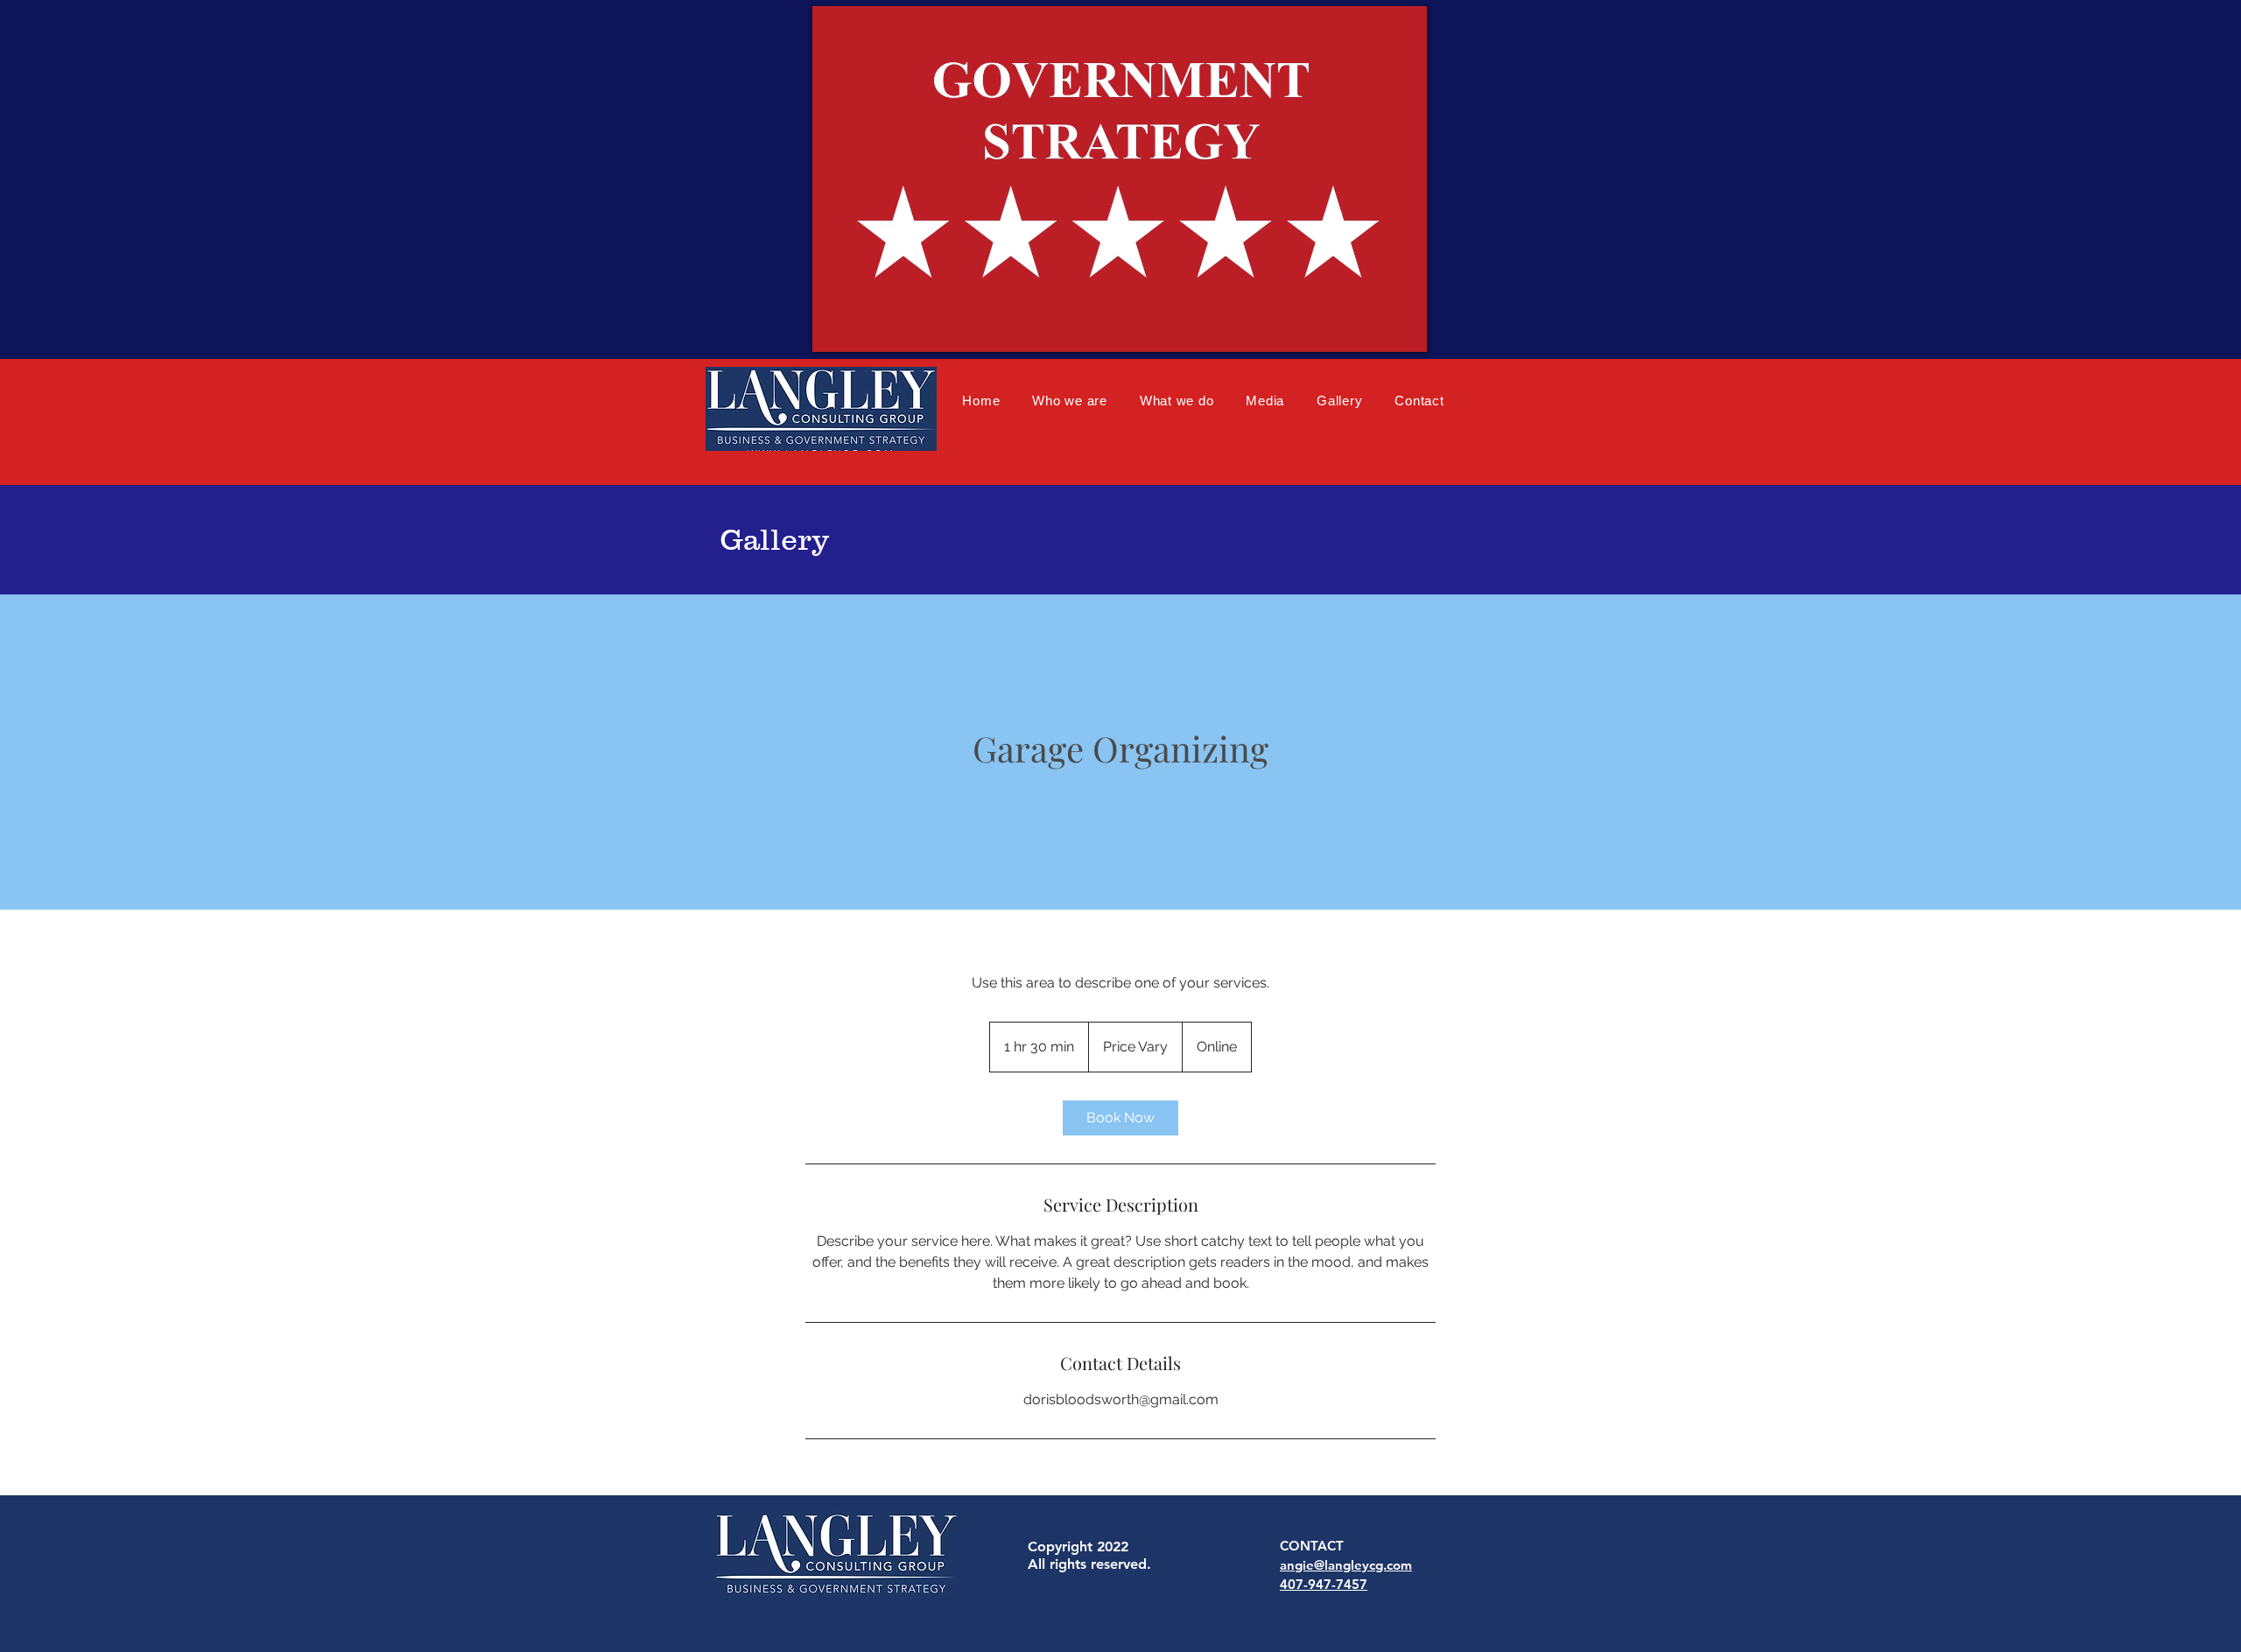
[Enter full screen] (1404, 328)
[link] (1120, 1118)
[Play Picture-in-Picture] (1374, 328)
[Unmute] (865, 328)
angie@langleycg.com (1346, 1565)
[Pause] (835, 328)
